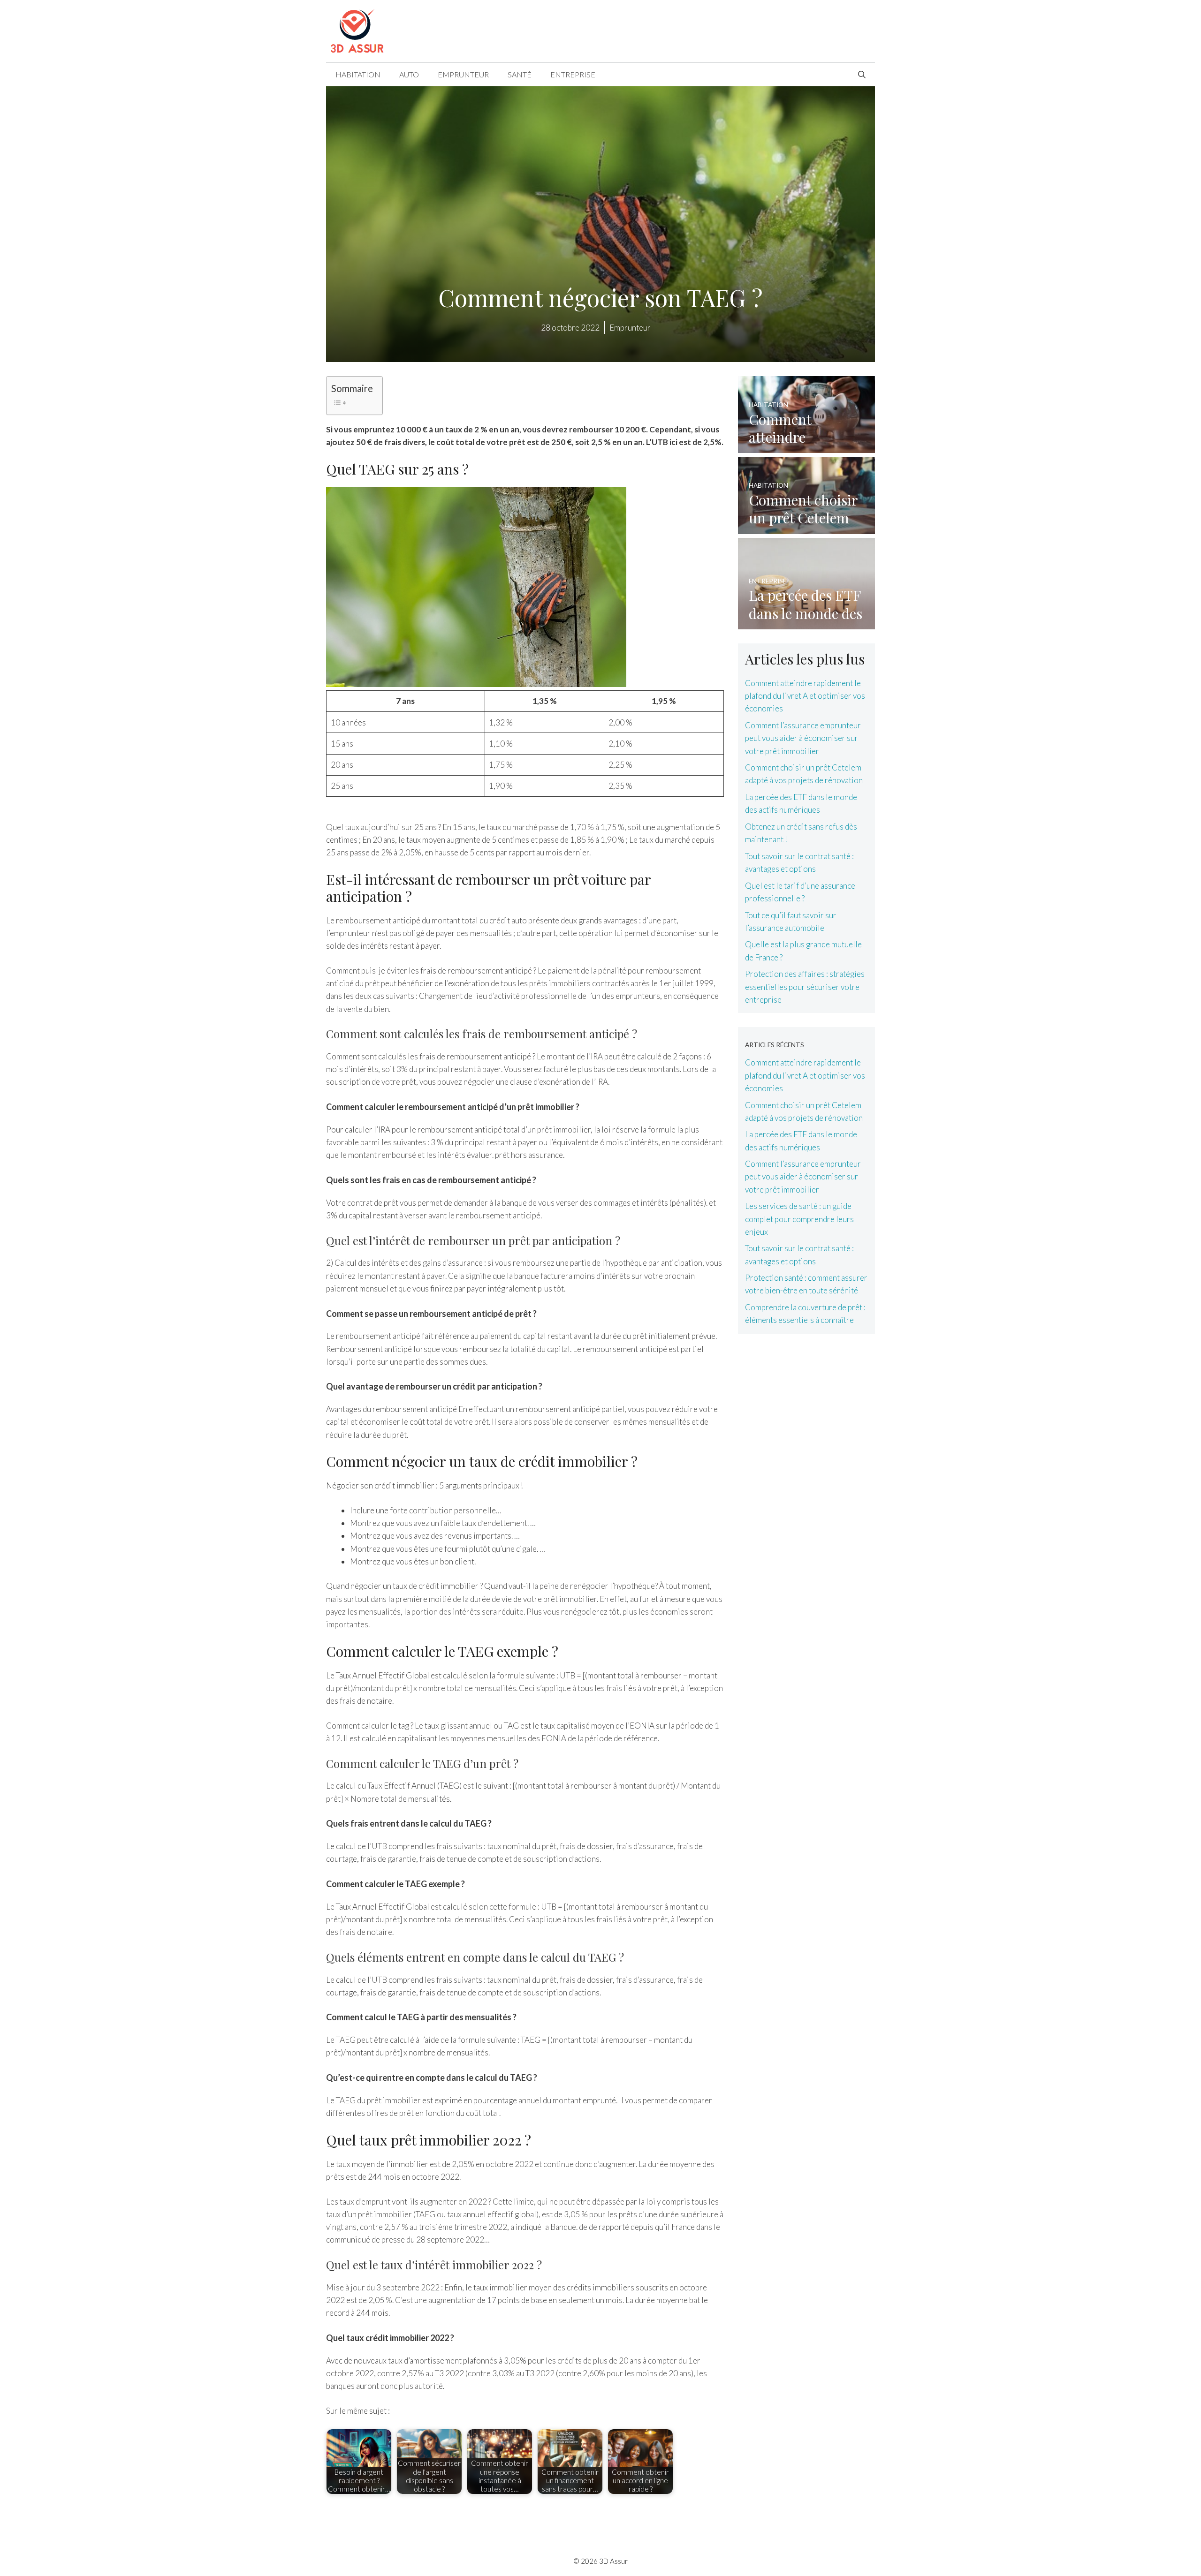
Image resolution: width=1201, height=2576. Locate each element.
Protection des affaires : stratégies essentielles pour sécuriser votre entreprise (805, 986)
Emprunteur (463, 74)
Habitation (358, 74)
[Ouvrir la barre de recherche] (862, 75)
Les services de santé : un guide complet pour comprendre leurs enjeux (799, 1219)
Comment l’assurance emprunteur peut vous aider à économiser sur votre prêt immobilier (803, 738)
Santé (520, 74)
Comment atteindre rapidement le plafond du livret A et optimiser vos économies (805, 696)
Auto (409, 74)
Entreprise (573, 74)
